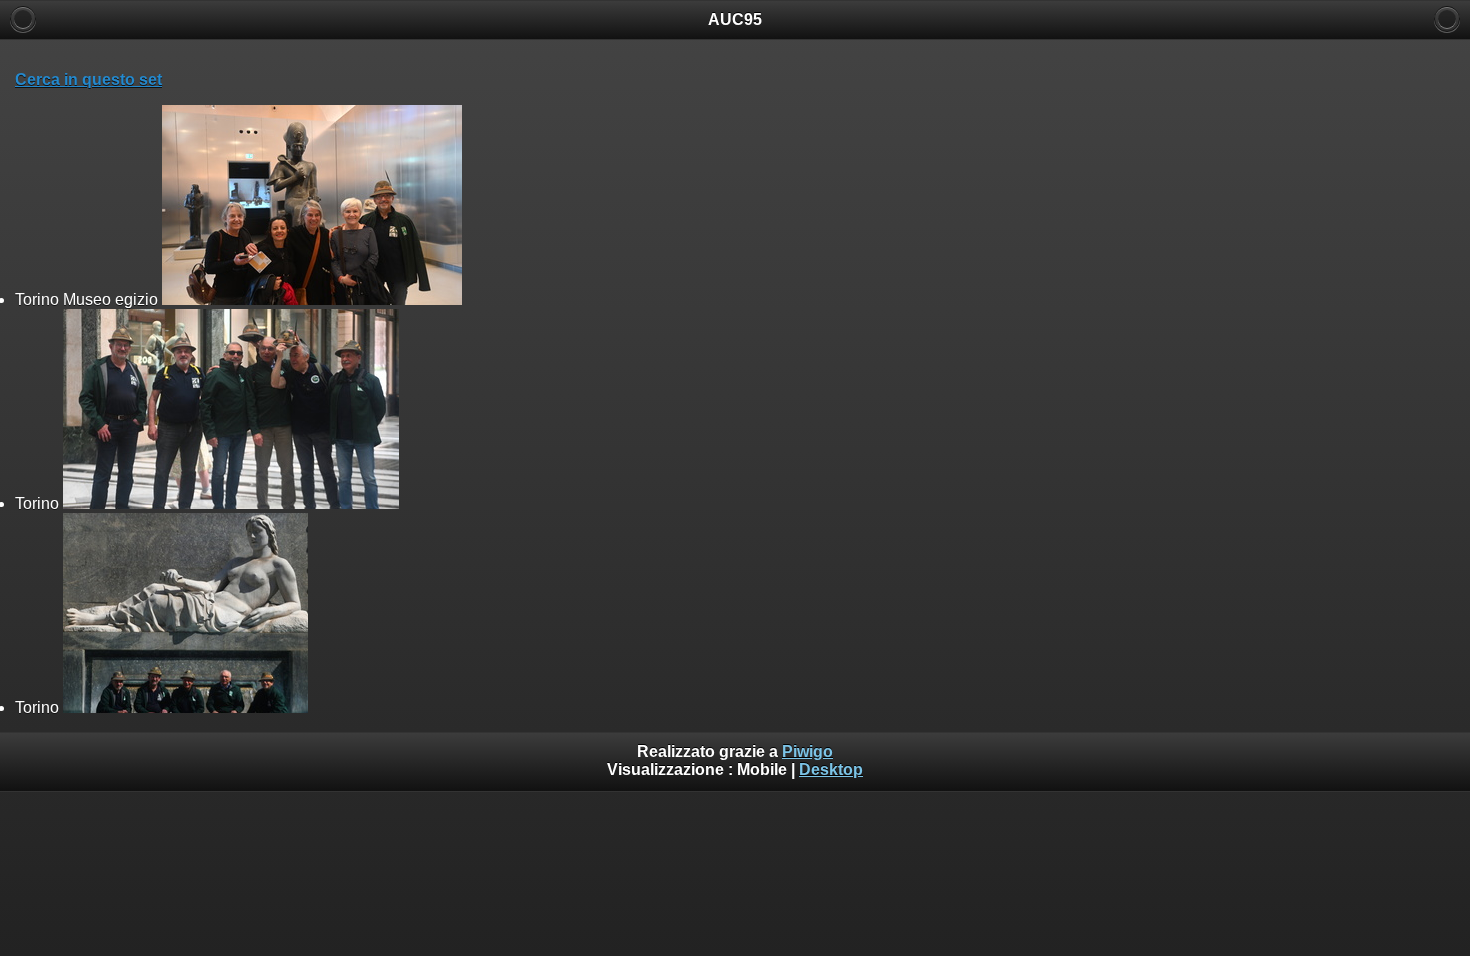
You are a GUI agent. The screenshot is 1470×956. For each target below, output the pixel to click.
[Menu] (1447, 19)
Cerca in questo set (88, 79)
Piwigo (807, 751)
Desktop (831, 769)
